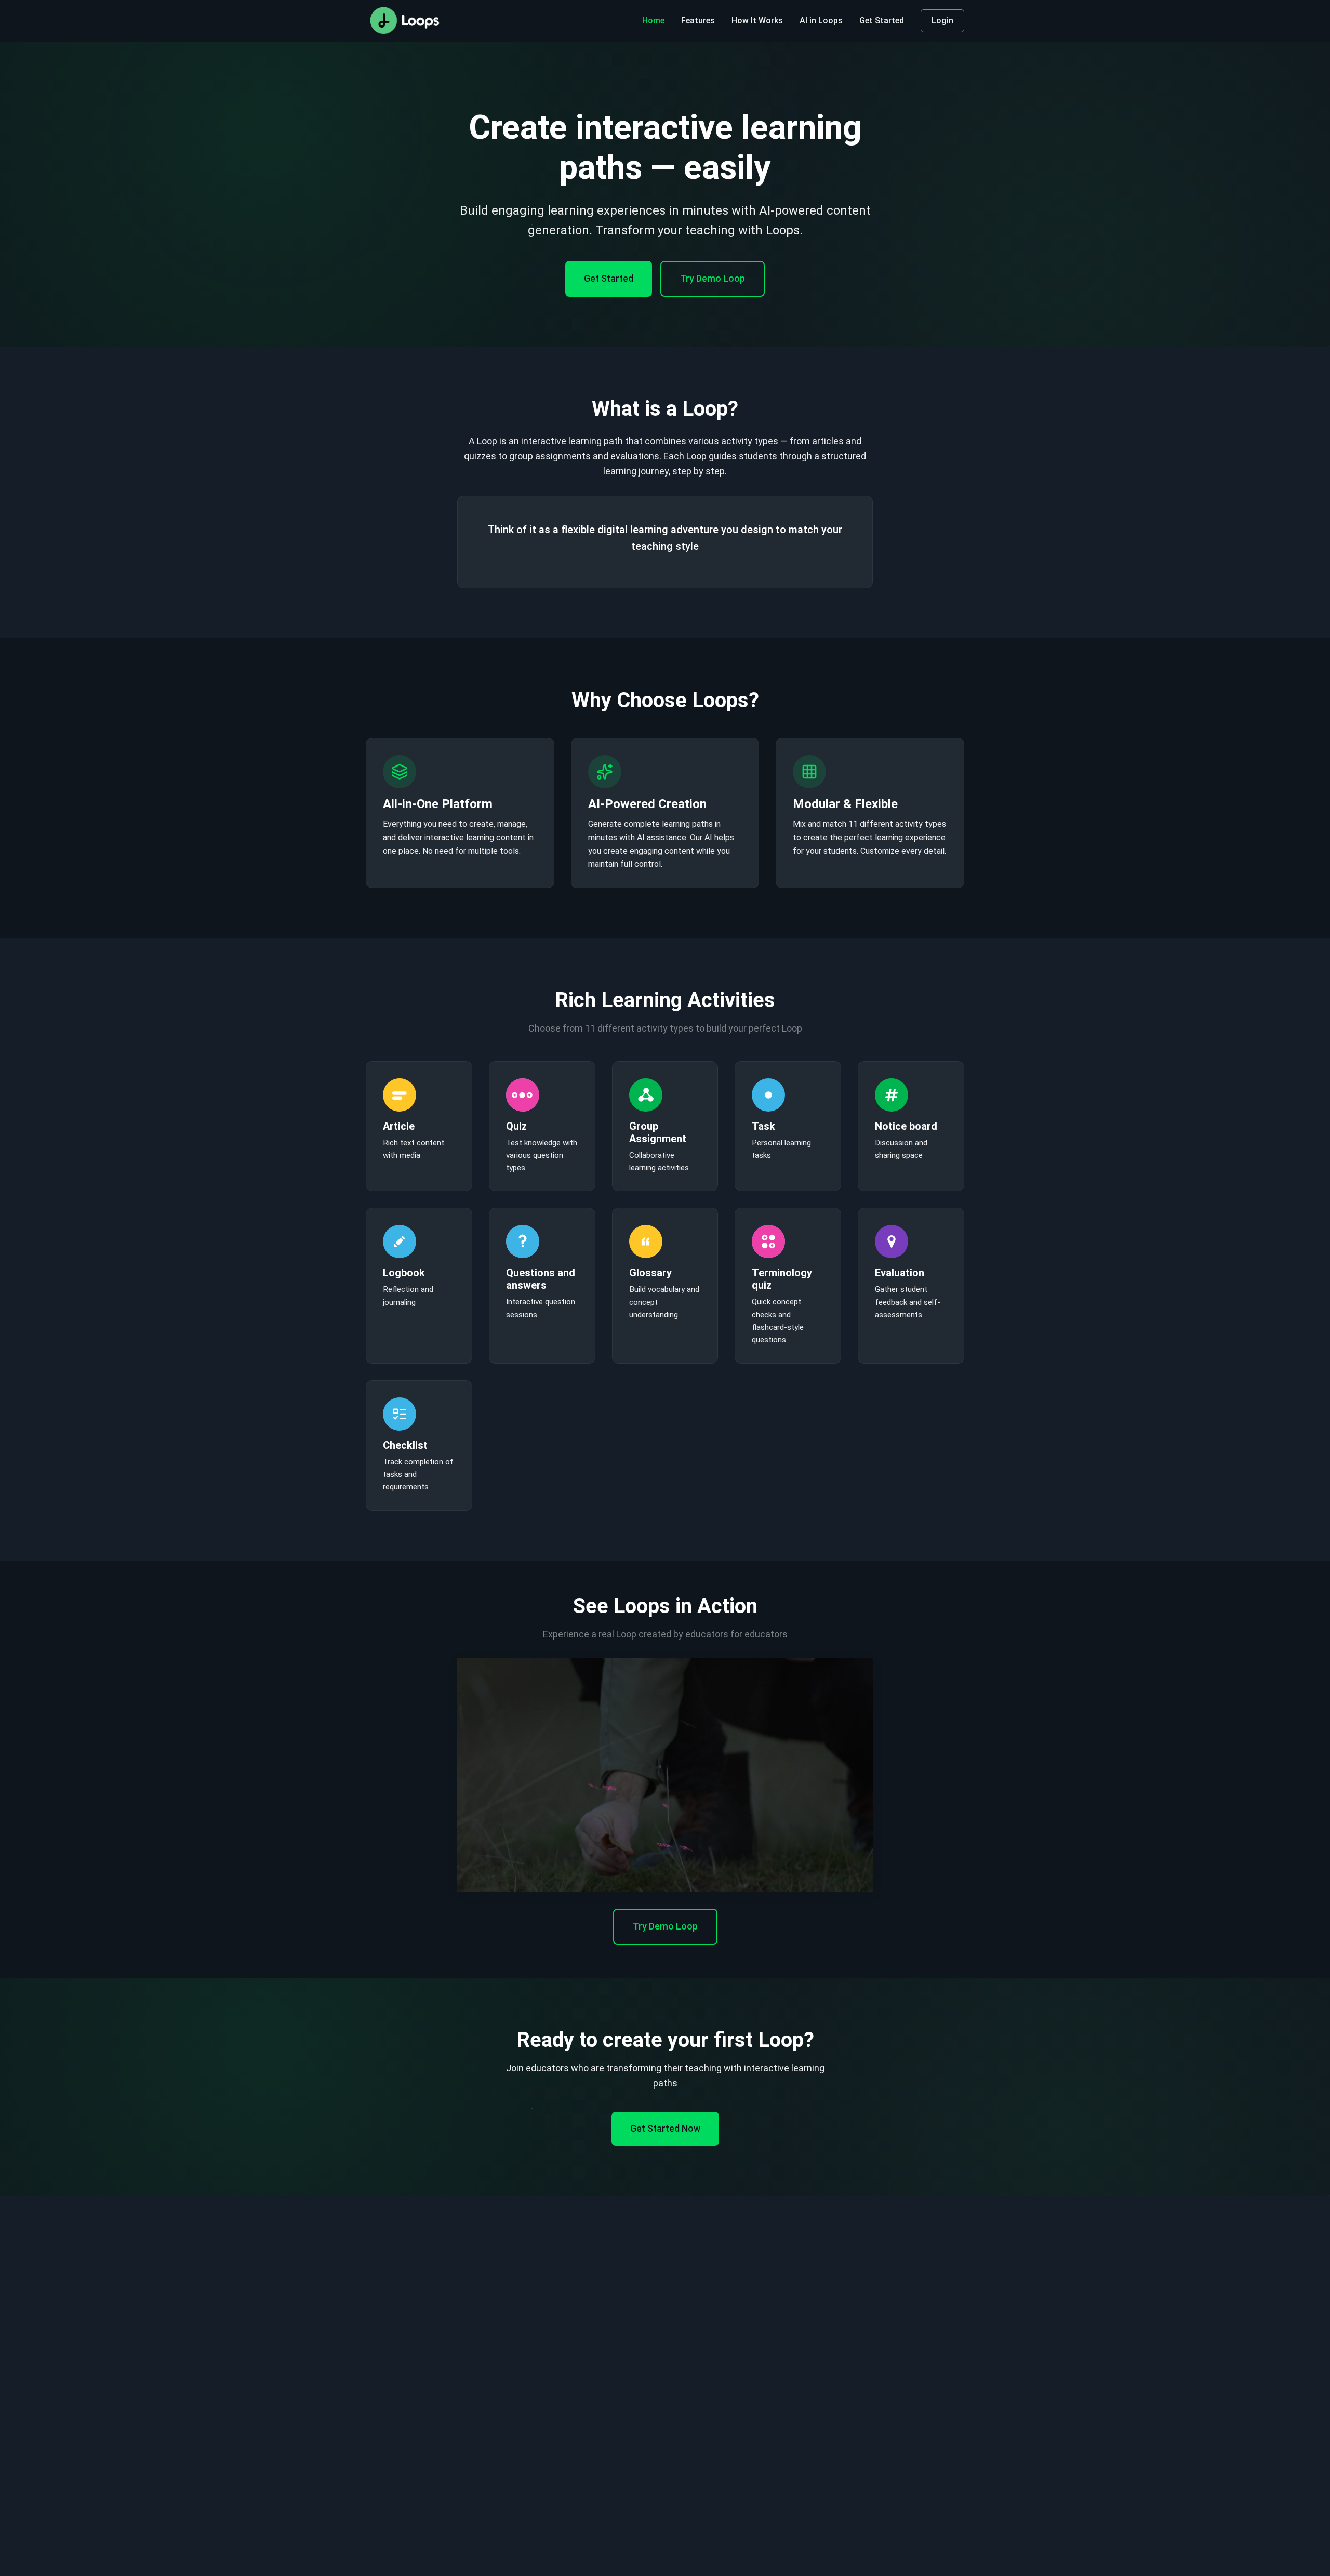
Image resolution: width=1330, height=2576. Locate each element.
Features (698, 21)
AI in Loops (821, 21)
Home (653, 21)
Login (942, 21)
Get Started (882, 21)
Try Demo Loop (713, 278)
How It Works (757, 21)
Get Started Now (665, 2128)
